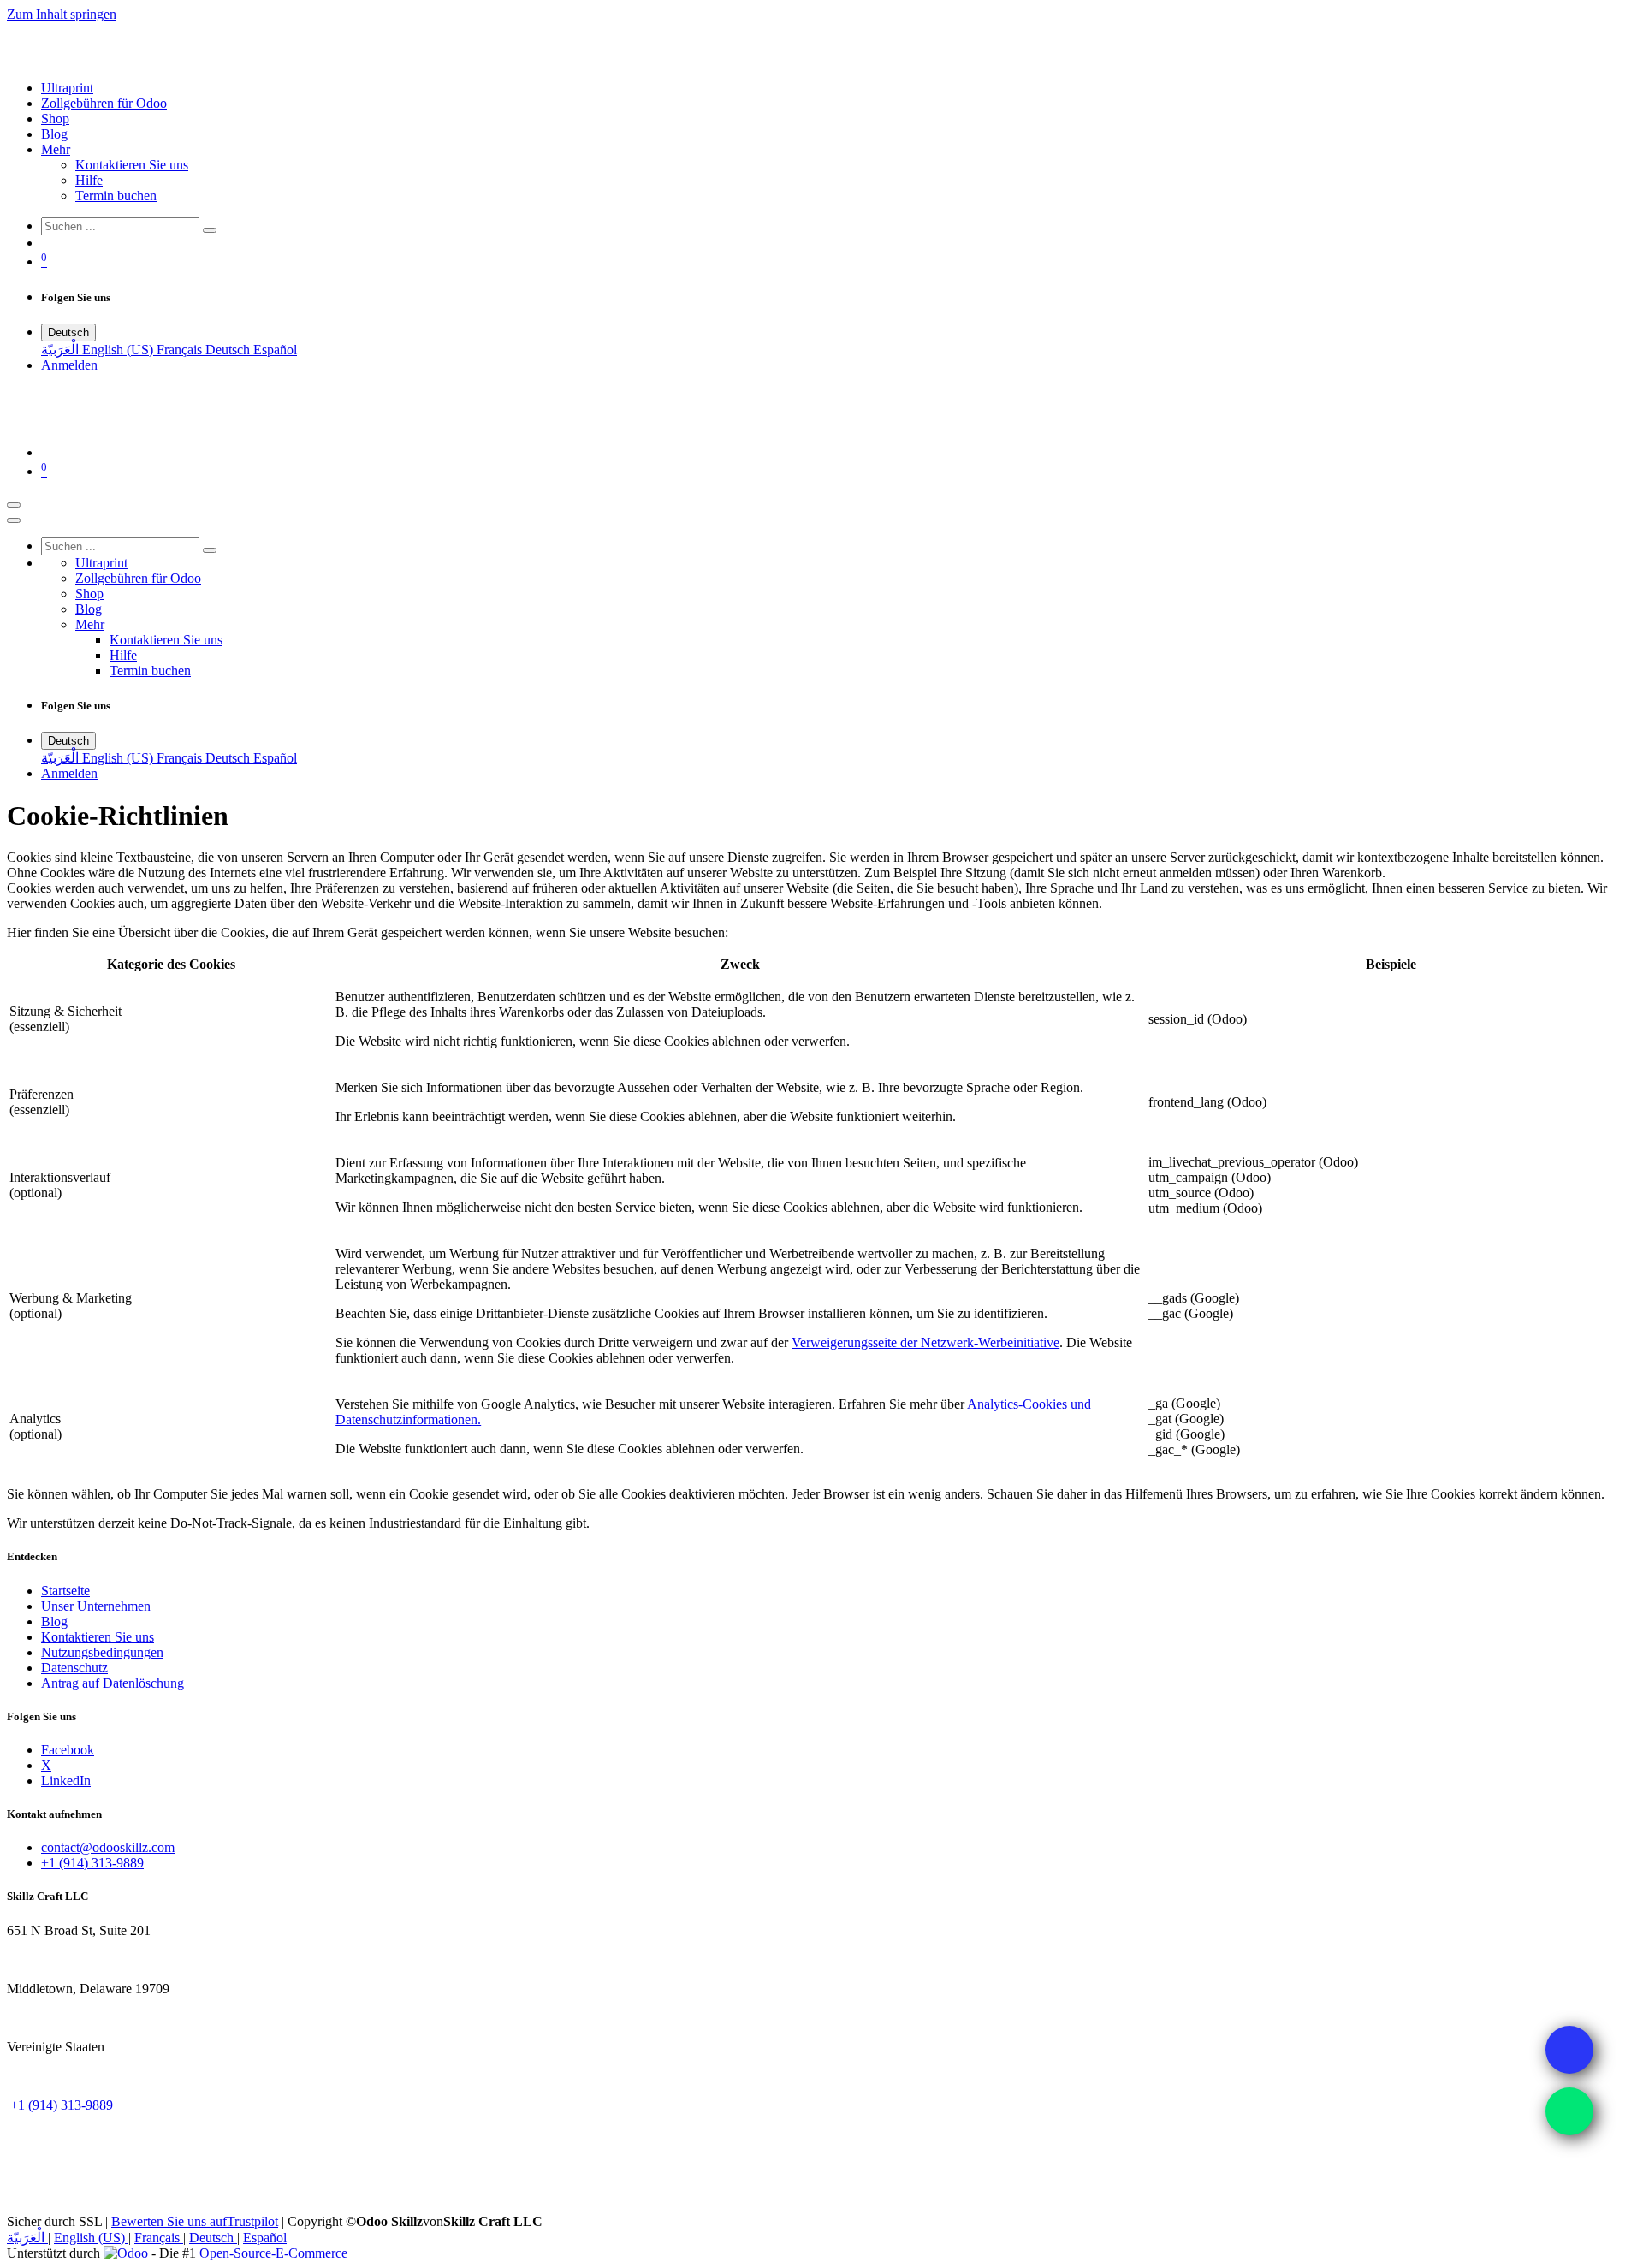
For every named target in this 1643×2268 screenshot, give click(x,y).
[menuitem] (67, 88)
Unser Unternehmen (96, 1606)
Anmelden (69, 365)
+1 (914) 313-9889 (92, 1863)
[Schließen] (14, 520)
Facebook (68, 1750)
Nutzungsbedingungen (102, 1652)
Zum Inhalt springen (62, 14)
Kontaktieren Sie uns (98, 1637)
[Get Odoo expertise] (1569, 2050)
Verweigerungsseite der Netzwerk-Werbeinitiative (925, 1342)
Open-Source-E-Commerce (273, 2253)
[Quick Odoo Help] (1569, 2111)
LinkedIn (66, 1781)
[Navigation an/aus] (14, 505)
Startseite (65, 1591)
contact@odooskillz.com (108, 1847)
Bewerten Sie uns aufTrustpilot (195, 2221)
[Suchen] (210, 230)
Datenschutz (74, 1668)
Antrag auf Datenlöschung (113, 1683)
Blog (54, 1621)
